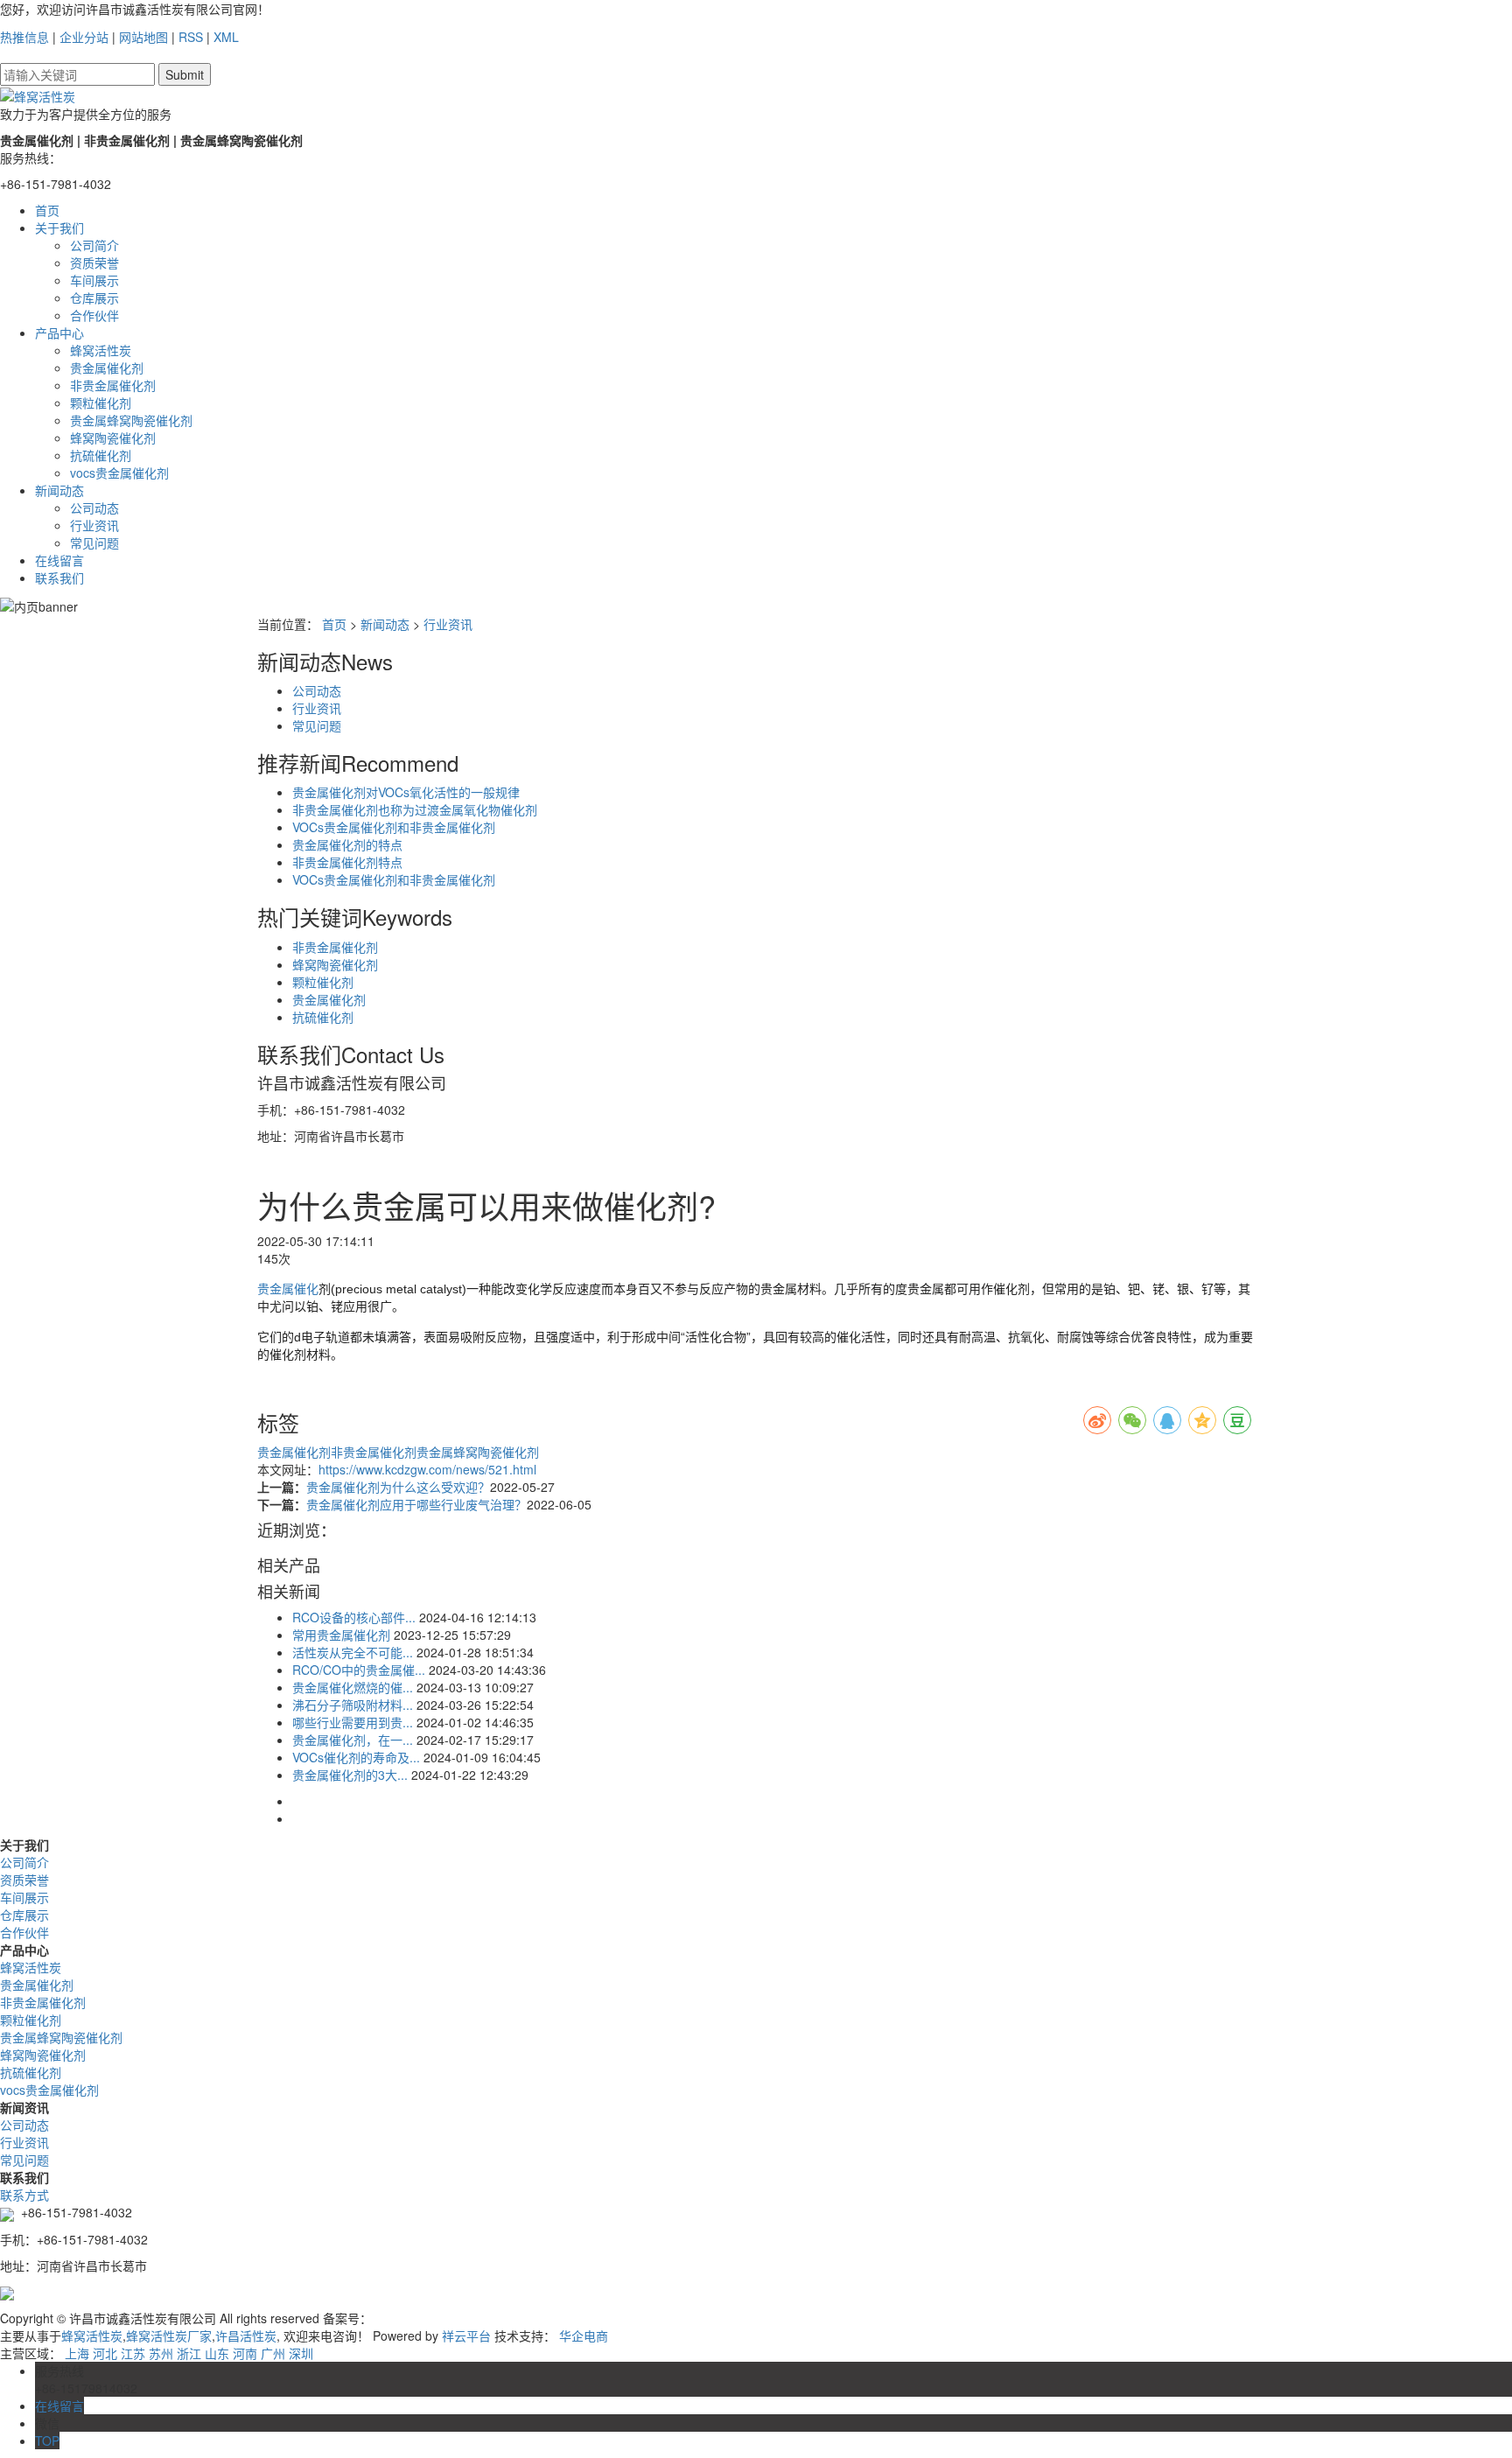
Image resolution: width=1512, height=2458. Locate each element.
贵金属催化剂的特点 (347, 844)
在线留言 (59, 560)
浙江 (189, 2353)
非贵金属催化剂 (113, 385)
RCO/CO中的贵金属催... (359, 1670)
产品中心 (59, 333)
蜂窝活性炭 (101, 350)
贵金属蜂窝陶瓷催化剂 (131, 420)
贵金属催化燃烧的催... (353, 1687)
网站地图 (143, 37)
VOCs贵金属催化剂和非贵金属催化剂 (394, 827)
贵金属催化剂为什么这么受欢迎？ (398, 1487)
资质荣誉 (94, 263)
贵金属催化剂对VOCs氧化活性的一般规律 (406, 792)
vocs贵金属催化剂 (119, 473)
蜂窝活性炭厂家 (169, 2335)
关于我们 (59, 228)
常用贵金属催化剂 (341, 1635)
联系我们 (59, 578)
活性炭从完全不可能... (353, 1652)
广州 (273, 2353)
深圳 (301, 2353)
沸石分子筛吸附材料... (353, 1705)
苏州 (161, 2353)
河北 (105, 2353)
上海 (77, 2353)
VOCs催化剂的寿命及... (356, 1757)
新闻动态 (59, 490)
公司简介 (94, 245)
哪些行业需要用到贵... (353, 1722)
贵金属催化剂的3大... (350, 1775)
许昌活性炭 (246, 2335)
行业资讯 (94, 525)
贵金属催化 (288, 1289)
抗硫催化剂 (101, 455)
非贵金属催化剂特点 (347, 862)
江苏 (133, 2353)
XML (226, 37)
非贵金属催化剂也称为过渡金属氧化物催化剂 (415, 809)
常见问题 (94, 543)
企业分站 (84, 37)
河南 (245, 2353)
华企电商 (584, 2335)
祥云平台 (466, 2335)
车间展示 (94, 280)
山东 (217, 2353)
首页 (47, 210)
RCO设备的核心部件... (354, 1617)
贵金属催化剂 (107, 368)
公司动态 (94, 508)
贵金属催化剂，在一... (353, 1740)
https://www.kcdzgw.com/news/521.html (427, 1469)
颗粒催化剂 (101, 403)
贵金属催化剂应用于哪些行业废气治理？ (416, 1504)
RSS (191, 37)
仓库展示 (94, 298)
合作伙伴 (94, 315)
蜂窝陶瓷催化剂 (113, 438)
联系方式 (24, 2195)
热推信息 (24, 37)
